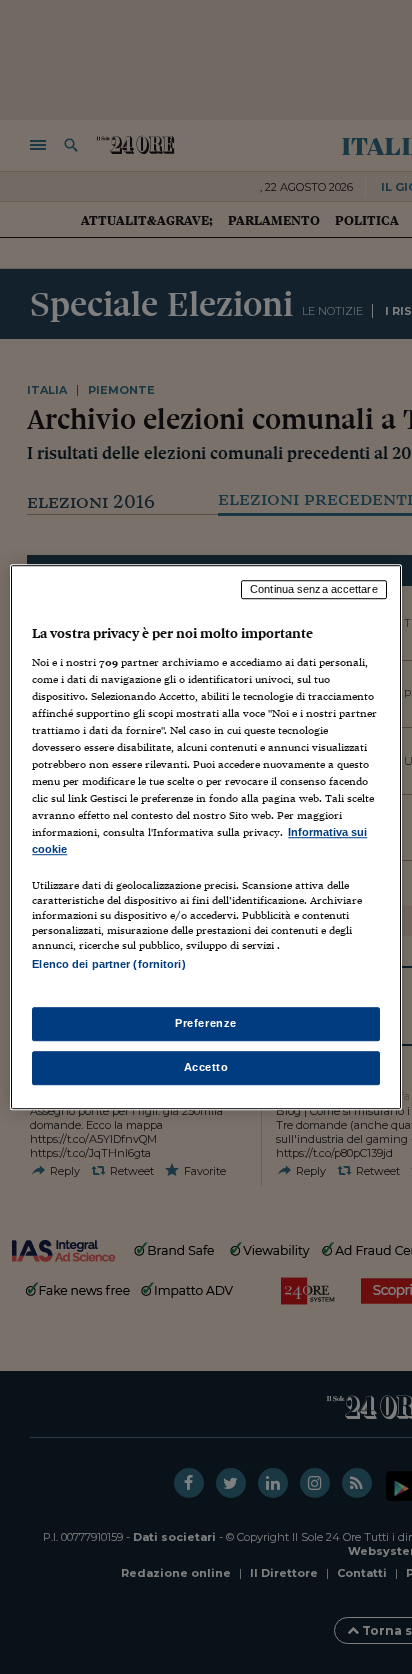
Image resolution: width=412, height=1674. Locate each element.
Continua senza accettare (314, 589)
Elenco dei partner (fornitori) (108, 965)
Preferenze (206, 1023)
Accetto (206, 1067)
